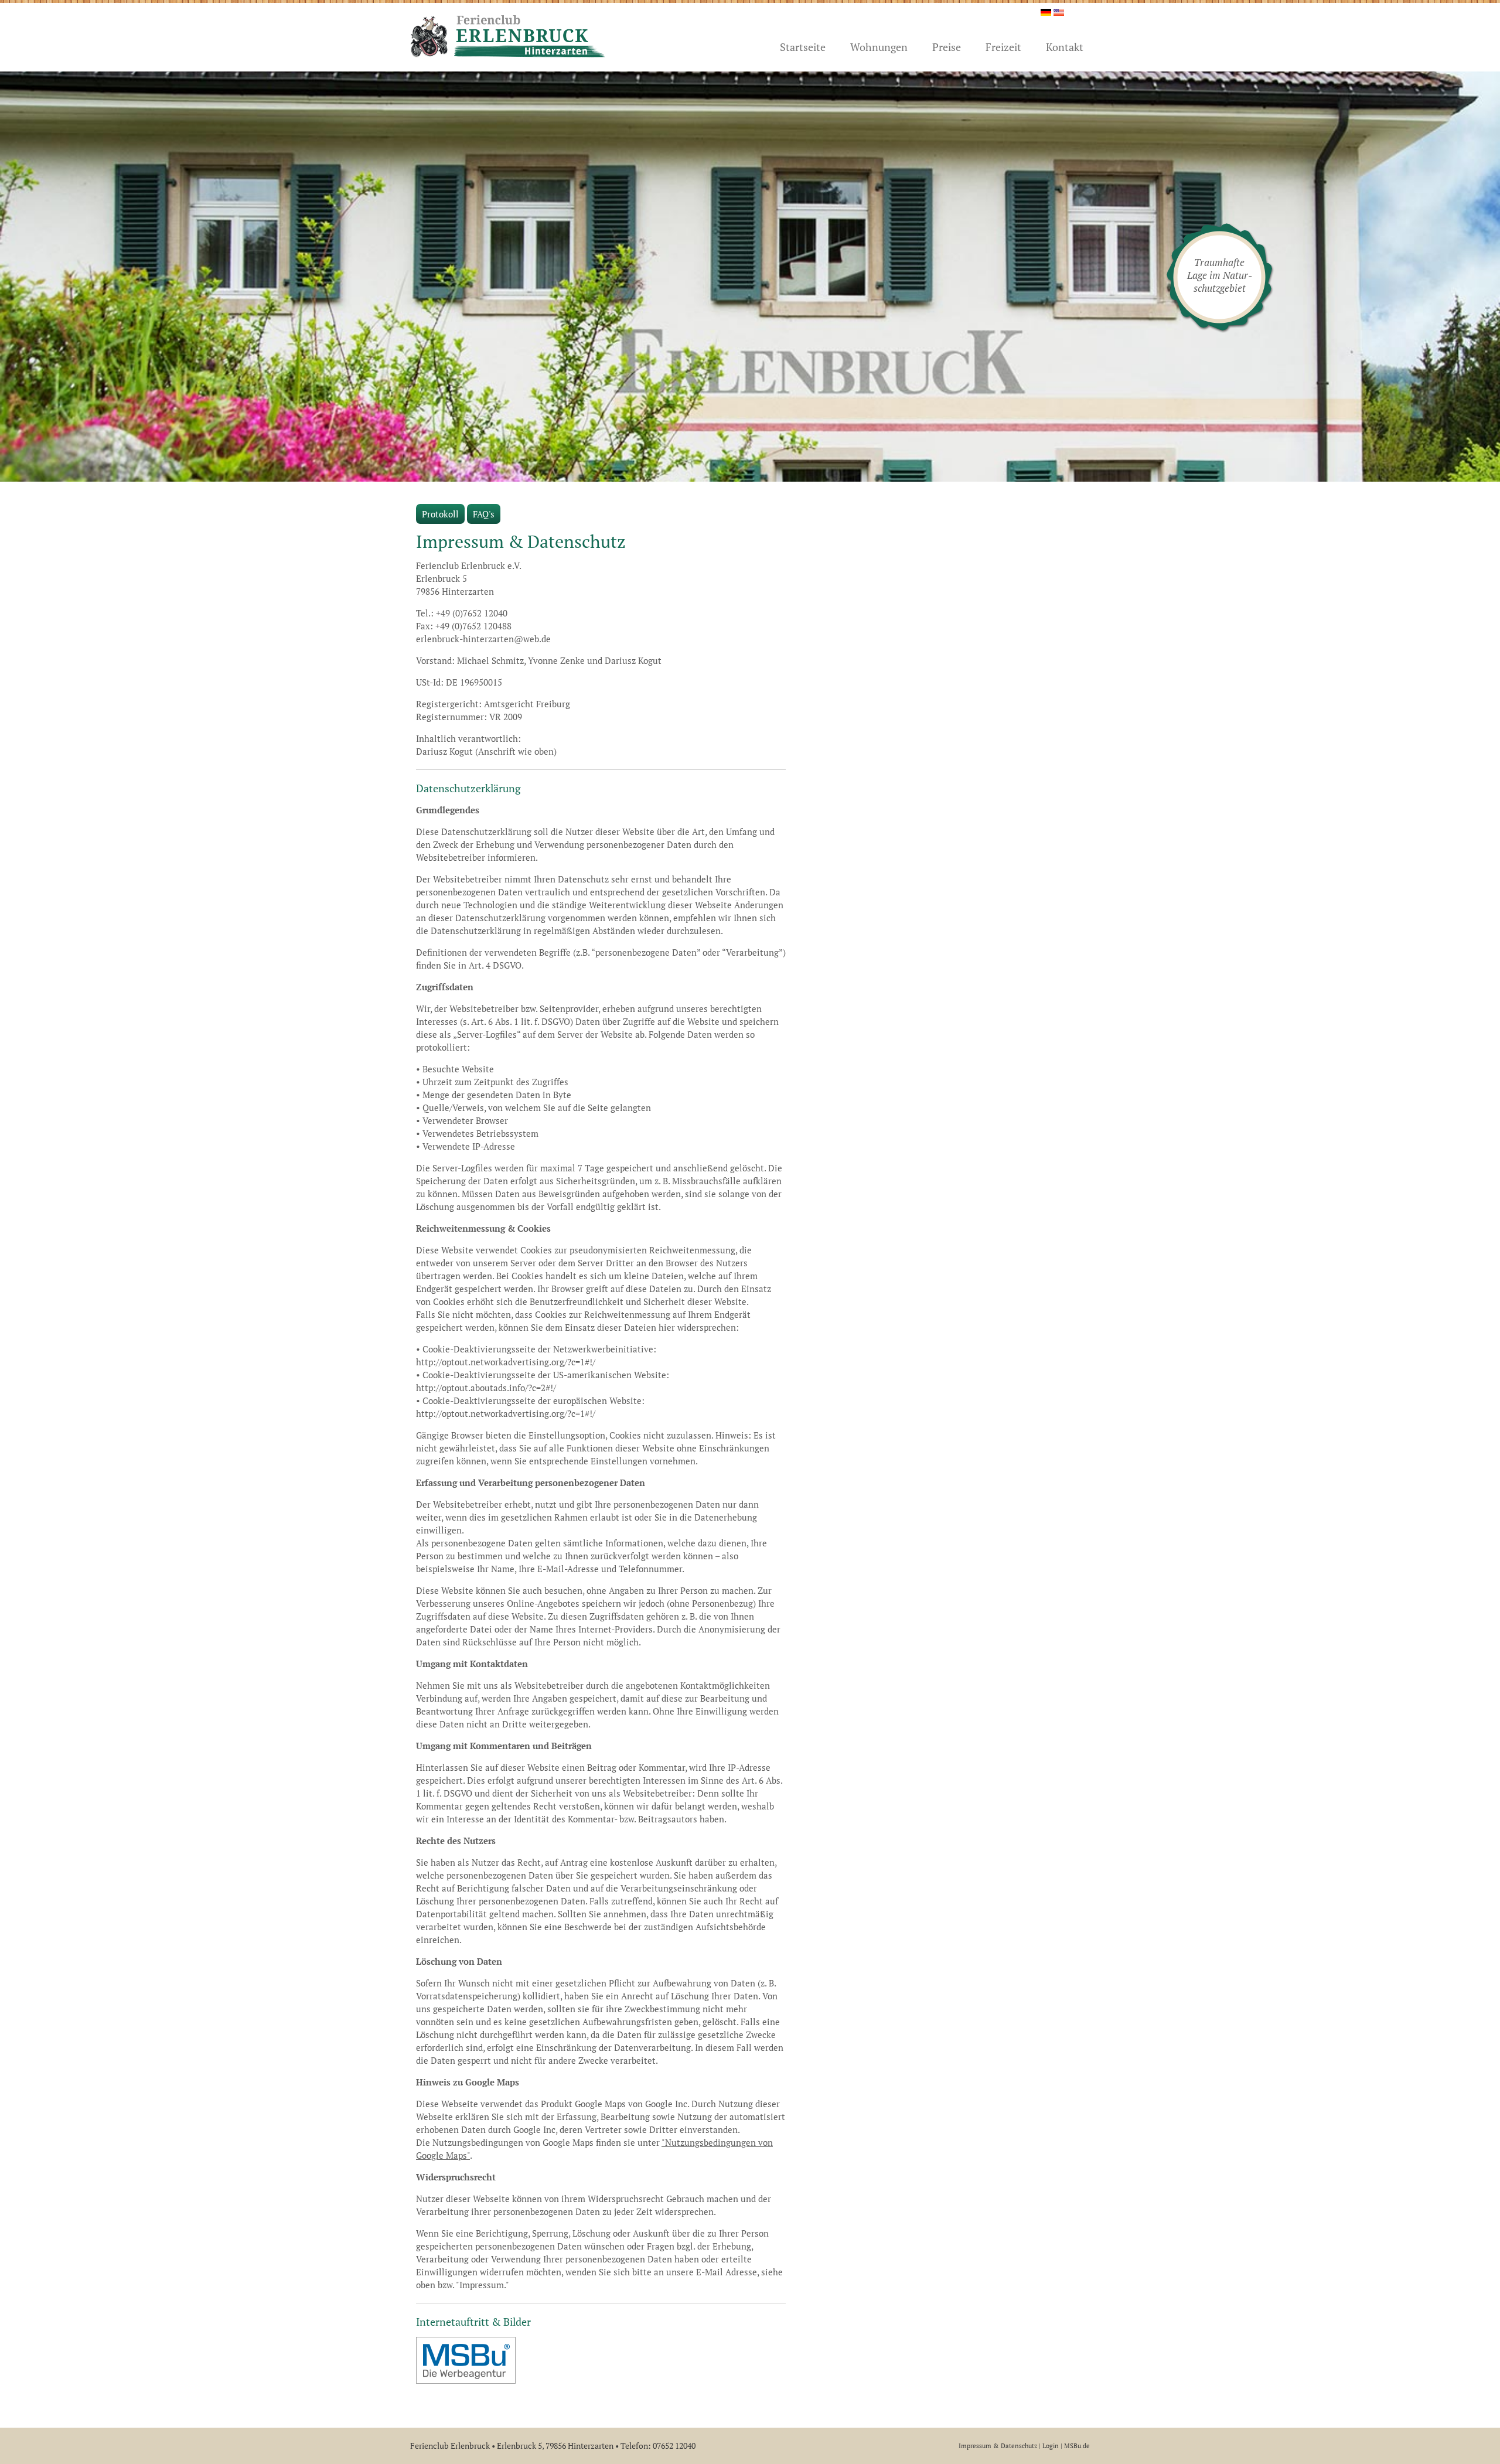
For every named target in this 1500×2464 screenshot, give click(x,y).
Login (1051, 2446)
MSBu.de (1077, 2446)
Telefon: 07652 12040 (658, 2446)
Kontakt (1065, 47)
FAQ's (484, 514)
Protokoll (440, 514)
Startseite (803, 47)
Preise (947, 47)
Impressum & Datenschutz (998, 2446)
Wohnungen (879, 47)
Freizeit (1003, 47)
